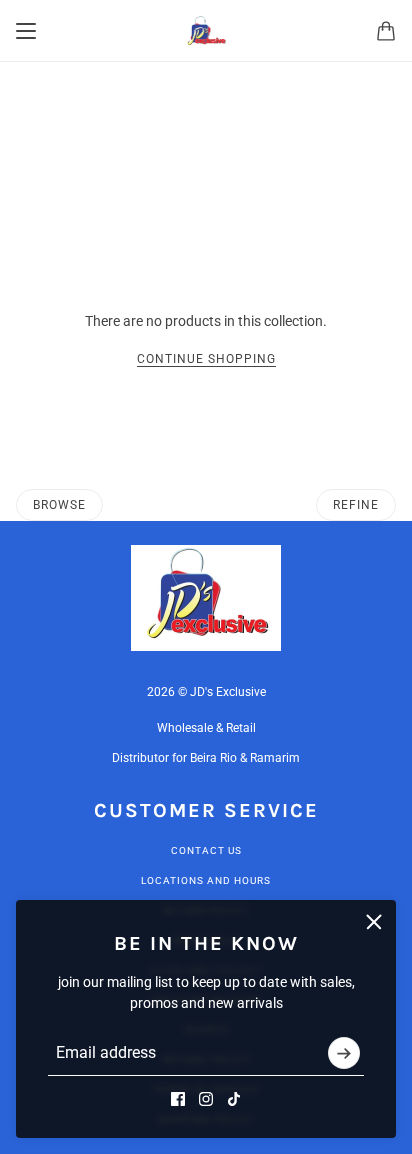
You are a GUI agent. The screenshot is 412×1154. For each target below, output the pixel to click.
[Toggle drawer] (26, 31)
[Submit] (344, 1053)
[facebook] (178, 1099)
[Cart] (386, 31)
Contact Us (206, 850)
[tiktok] (234, 1099)
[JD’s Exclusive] (206, 31)
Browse (59, 505)
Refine (356, 505)
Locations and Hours (206, 880)
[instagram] (206, 1099)
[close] (374, 922)
